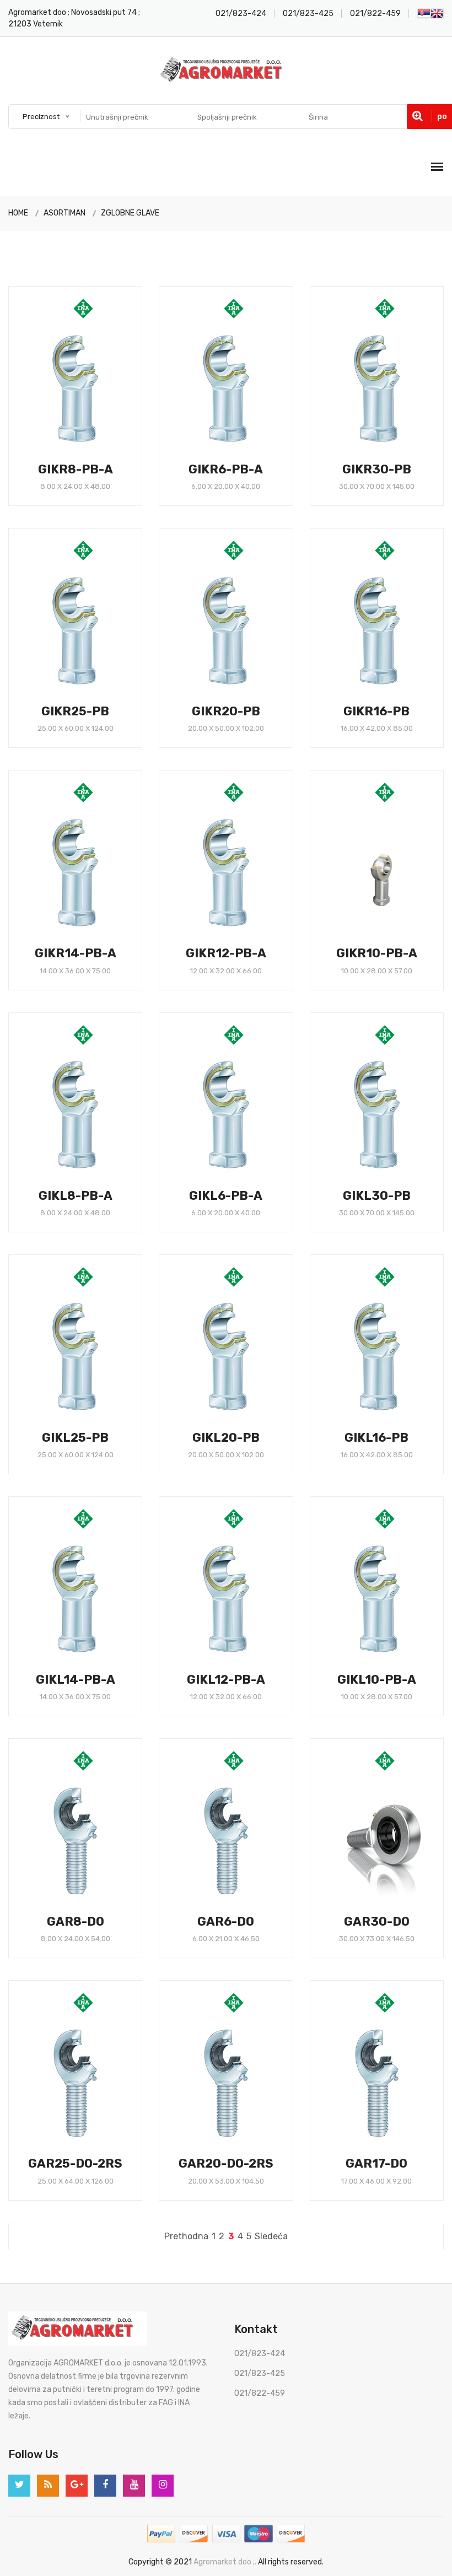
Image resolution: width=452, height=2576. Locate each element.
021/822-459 (375, 14)
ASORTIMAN (64, 213)
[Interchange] (28, 501)
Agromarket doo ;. (225, 2562)
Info (50, 482)
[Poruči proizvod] (115, 481)
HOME (18, 213)
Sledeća (271, 2236)
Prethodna (186, 2236)
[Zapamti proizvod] (95, 481)
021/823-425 (308, 14)
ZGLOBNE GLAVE (130, 213)
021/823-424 (241, 14)
